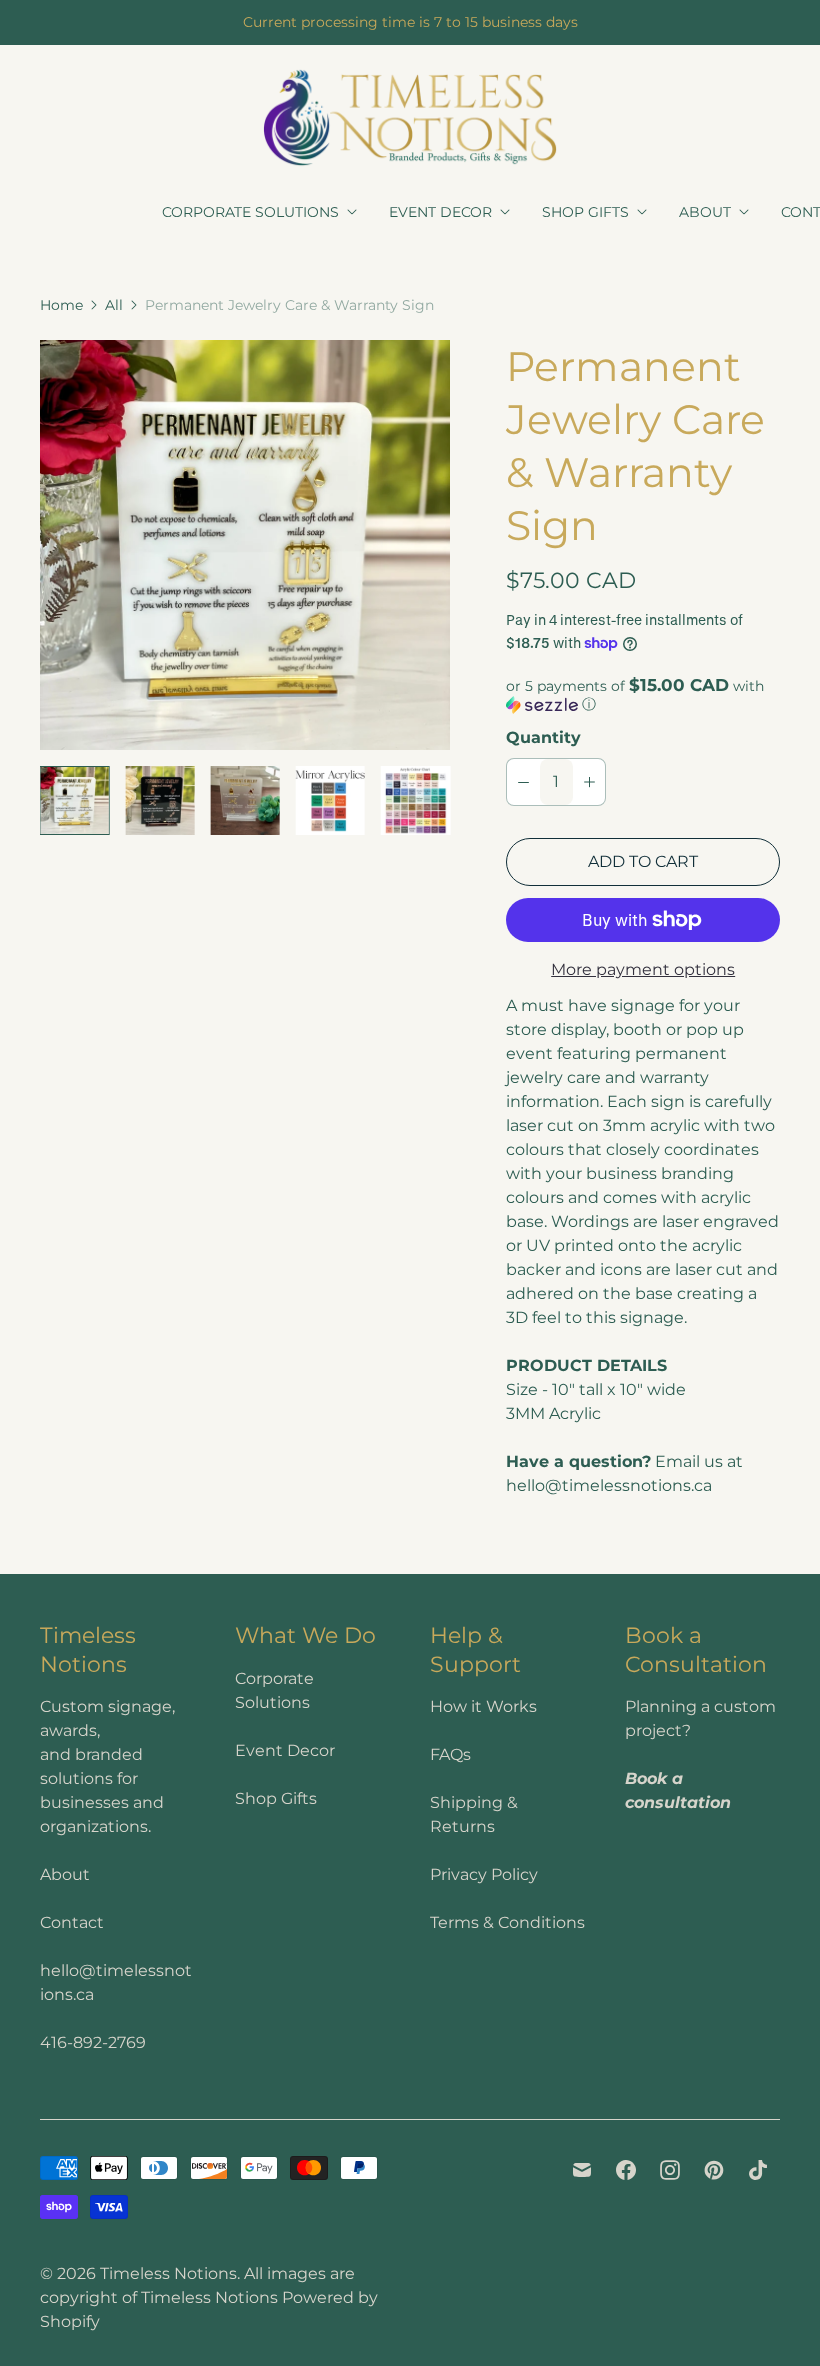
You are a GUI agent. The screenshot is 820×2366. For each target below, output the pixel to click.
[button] (643, 695)
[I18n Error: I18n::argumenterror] (74, 800)
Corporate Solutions (250, 212)
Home (61, 305)
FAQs (450, 1754)
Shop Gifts (585, 212)
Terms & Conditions (507, 1922)
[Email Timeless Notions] (582, 2170)
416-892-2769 (93, 2042)
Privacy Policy (484, 1874)
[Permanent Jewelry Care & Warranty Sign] (245, 545)
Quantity (543, 737)
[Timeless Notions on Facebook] (626, 2170)
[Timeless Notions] (410, 117)
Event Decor (440, 212)
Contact (72, 1922)
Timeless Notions (168, 2273)
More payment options (643, 969)
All (114, 305)
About (705, 212)
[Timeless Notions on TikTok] (758, 2170)
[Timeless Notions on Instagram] (670, 2170)
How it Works (483, 1706)
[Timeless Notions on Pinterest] (714, 2170)
